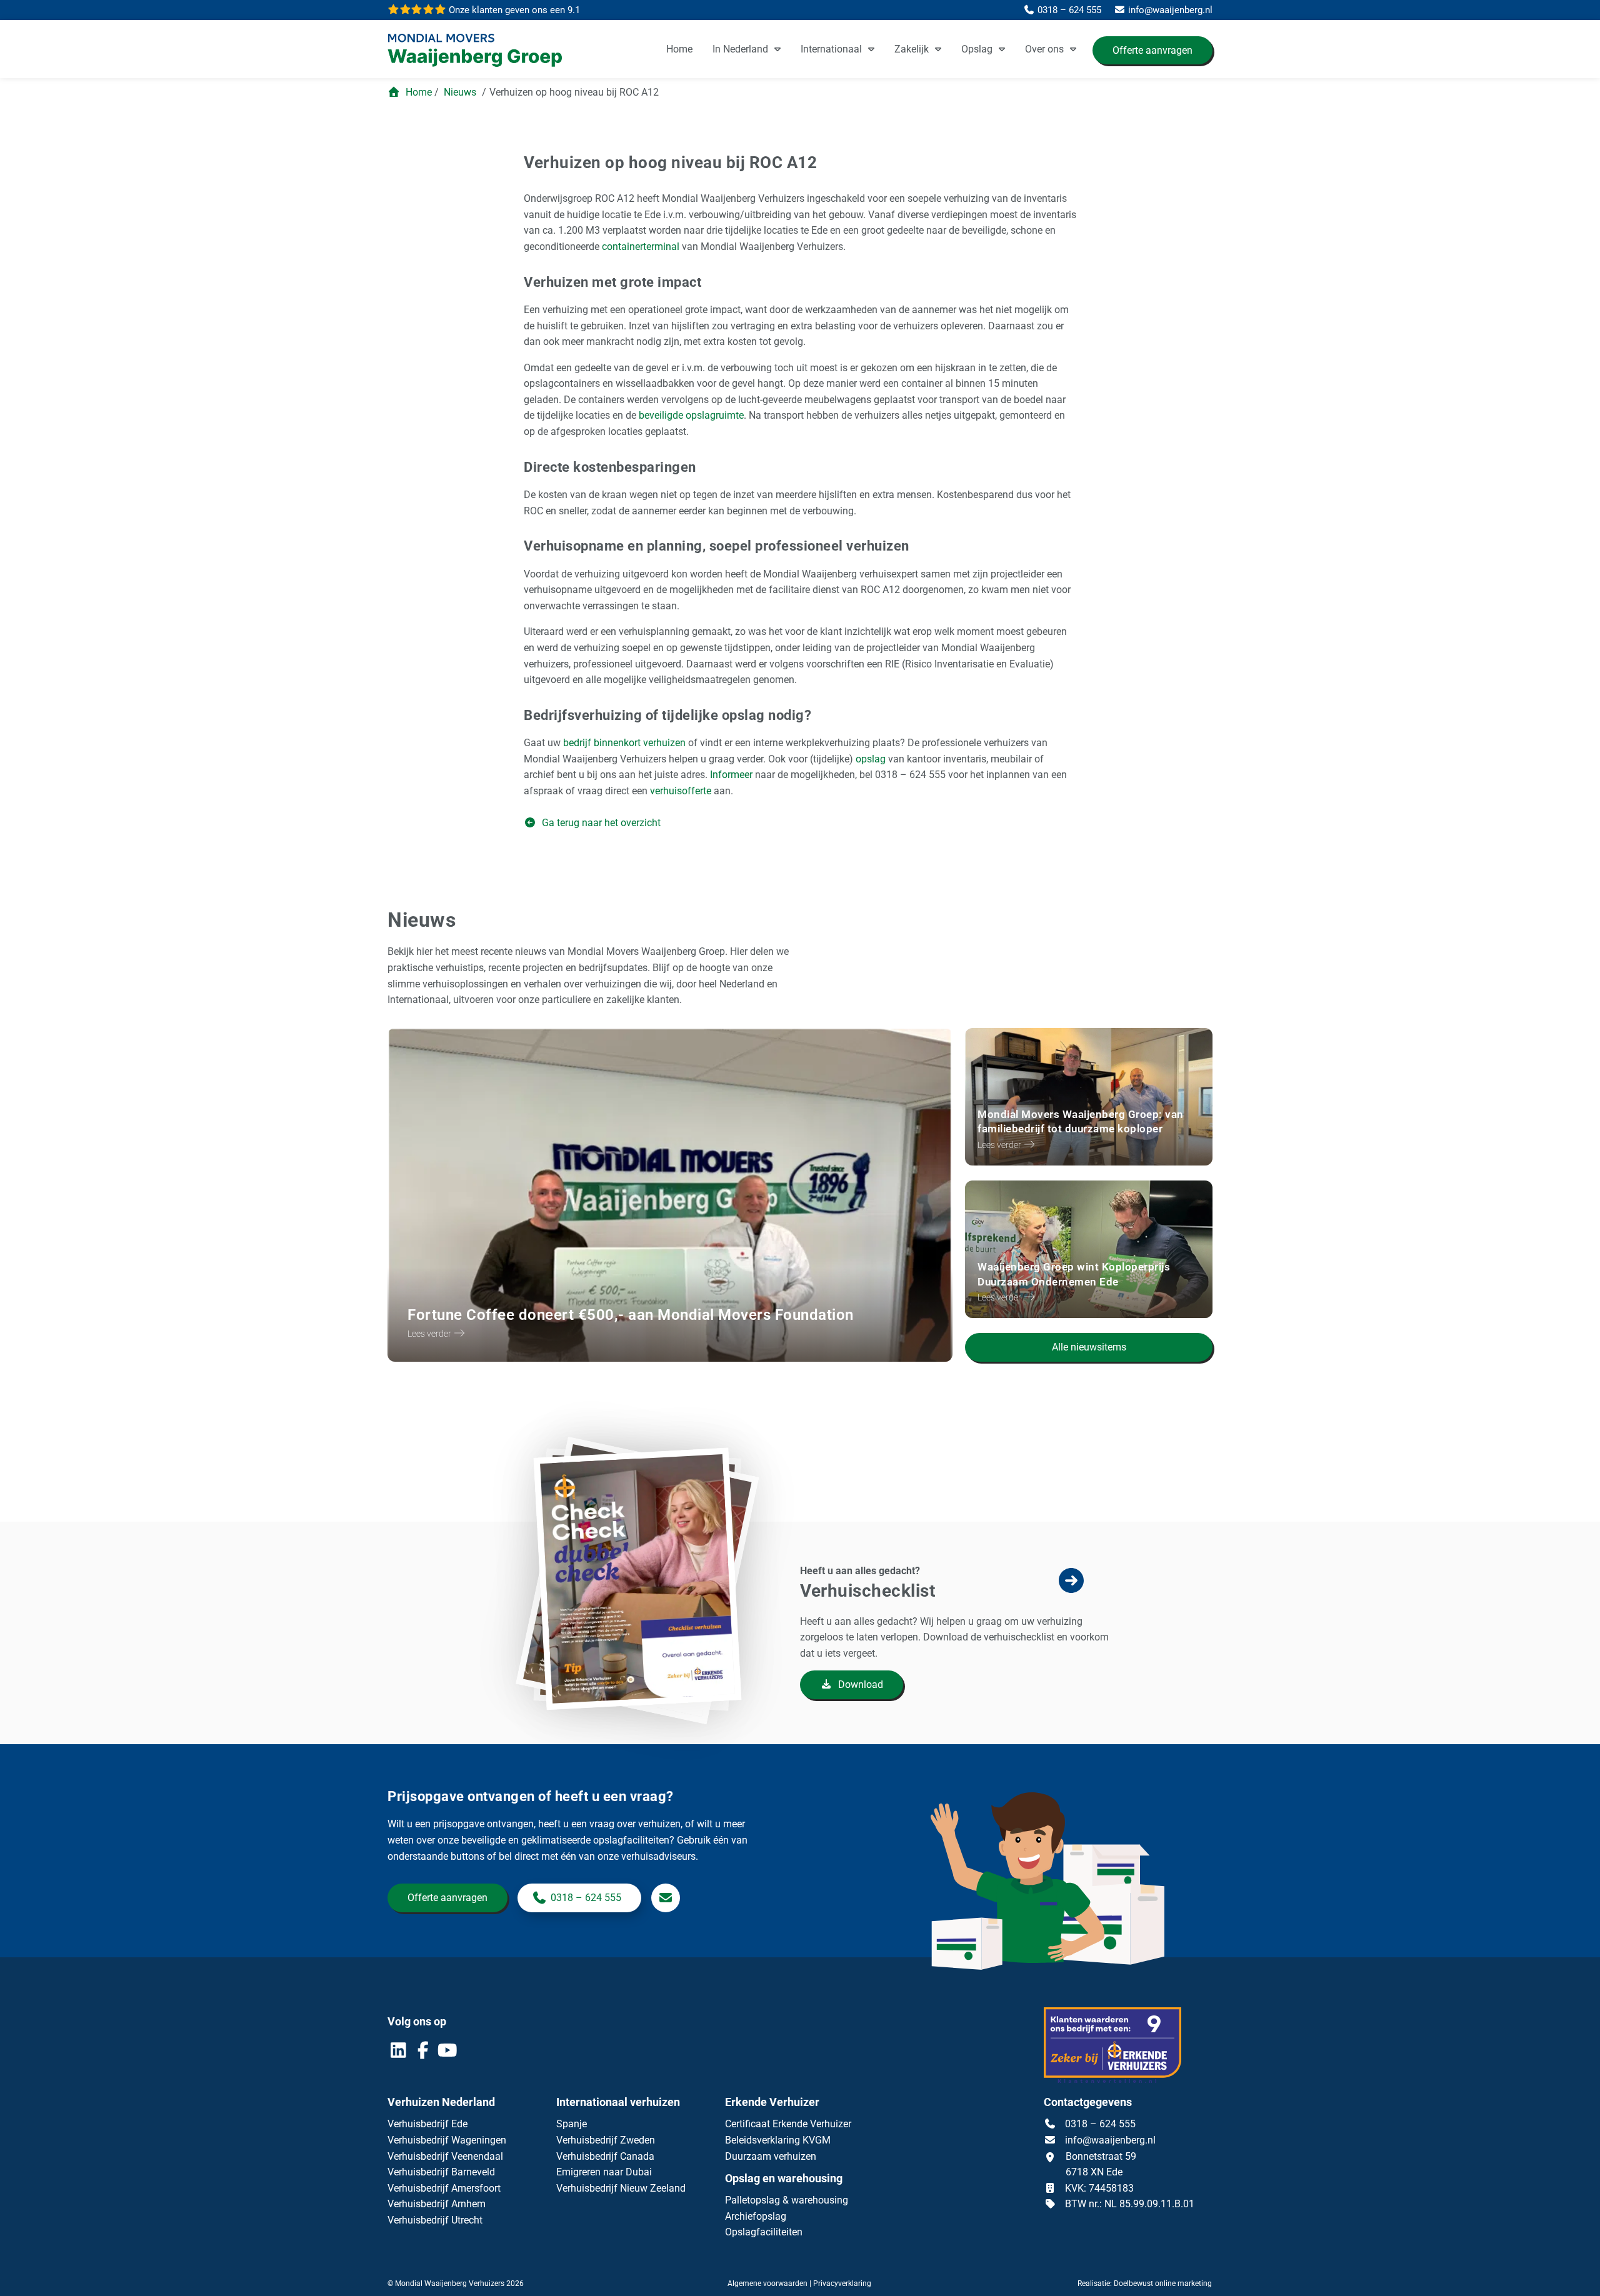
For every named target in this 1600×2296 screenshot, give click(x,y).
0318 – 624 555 (586, 1898)
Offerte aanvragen (1152, 50)
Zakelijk (912, 49)
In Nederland (740, 49)
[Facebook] (424, 2053)
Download (859, 1685)
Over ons (1044, 49)
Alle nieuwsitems (1089, 1347)
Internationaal (831, 49)
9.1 (513, 10)
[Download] (645, 1636)
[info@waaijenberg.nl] (666, 1898)
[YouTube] (447, 2053)
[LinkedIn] (400, 2053)
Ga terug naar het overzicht (600, 823)
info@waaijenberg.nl (1110, 2140)
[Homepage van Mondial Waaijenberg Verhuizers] (481, 51)
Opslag (977, 49)
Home (679, 49)
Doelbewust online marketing (1163, 2284)
